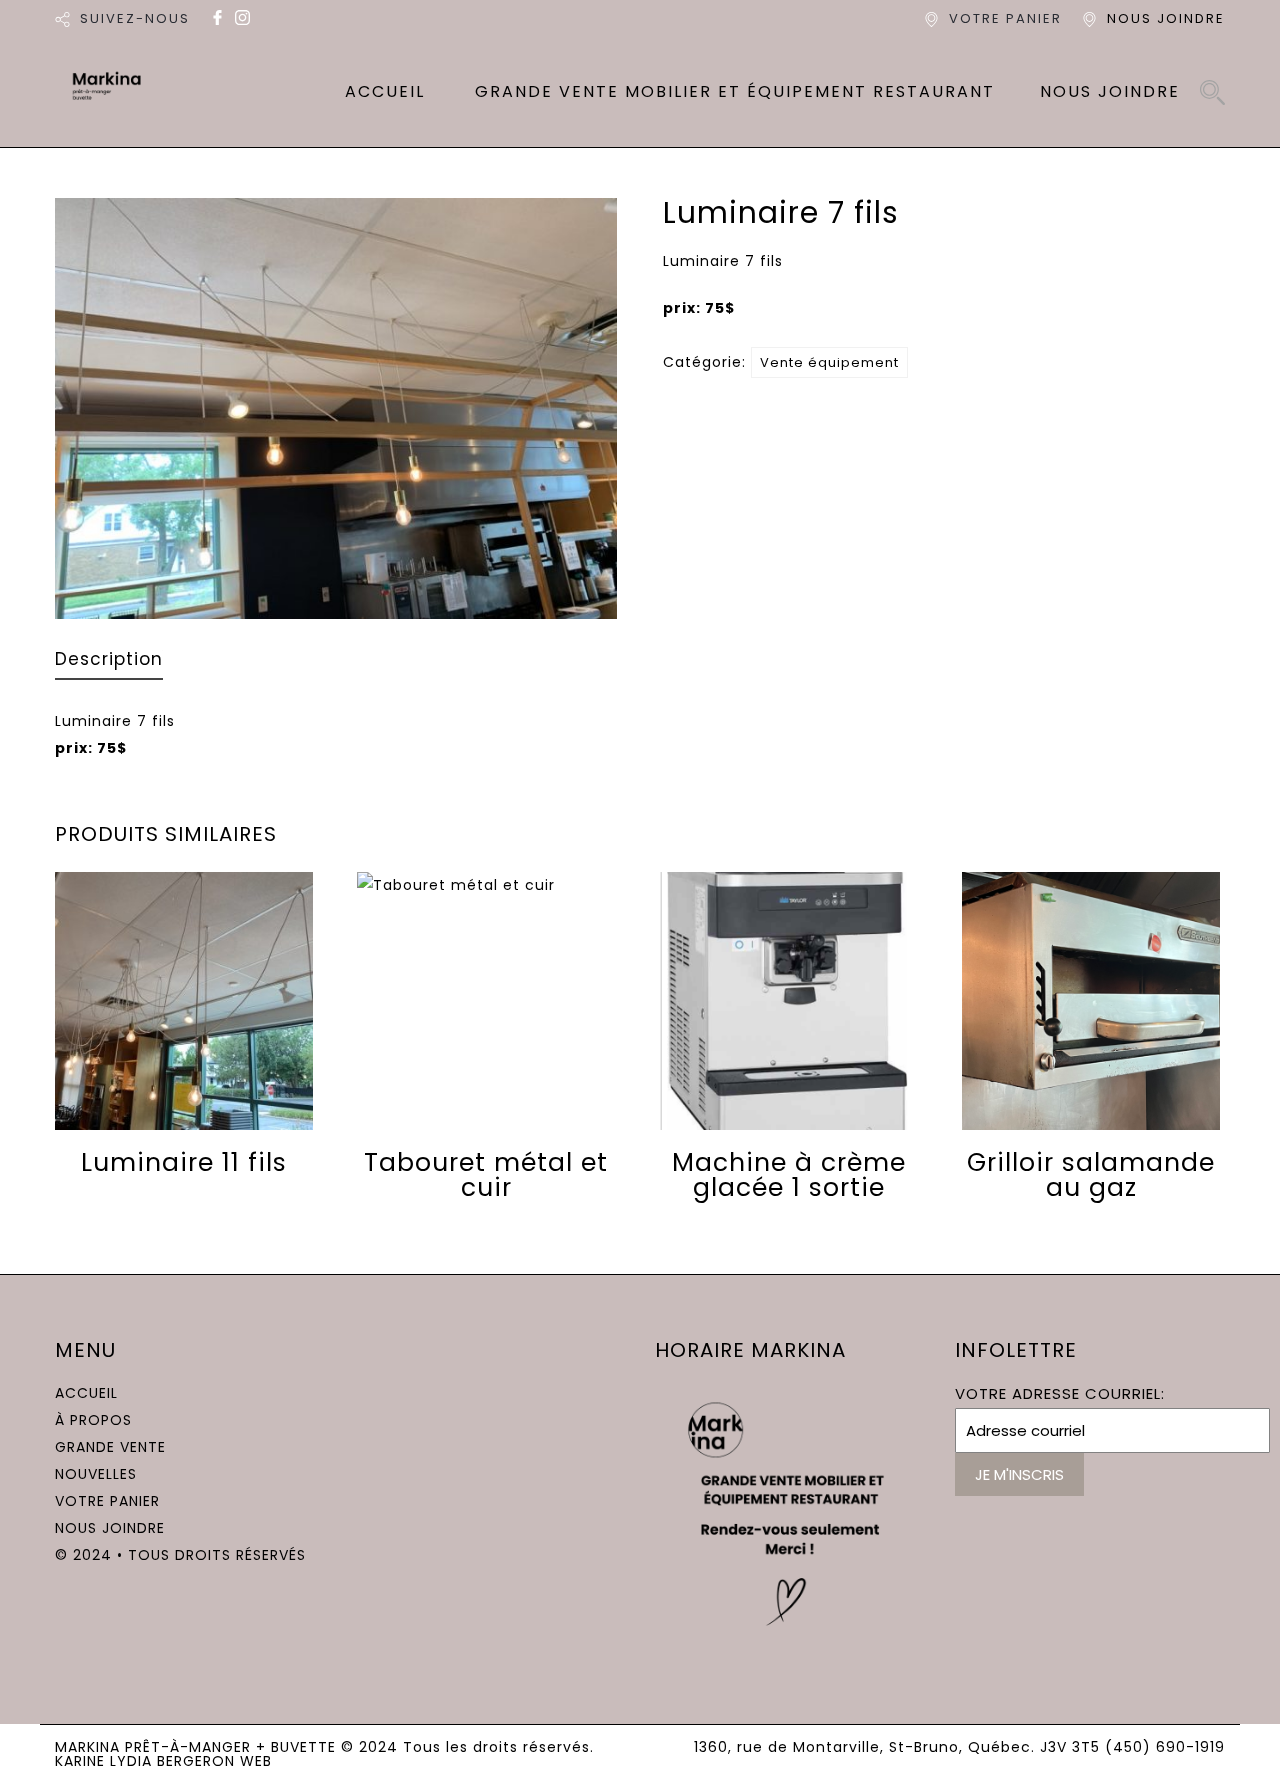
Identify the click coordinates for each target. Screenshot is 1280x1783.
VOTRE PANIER (1005, 18)
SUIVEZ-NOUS (135, 18)
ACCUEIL (385, 91)
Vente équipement (829, 362)
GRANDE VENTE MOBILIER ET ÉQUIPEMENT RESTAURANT (735, 91)
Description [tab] (109, 661)
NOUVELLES (96, 1474)
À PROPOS (93, 1420)
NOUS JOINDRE (1166, 18)
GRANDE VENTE (110, 1447)
